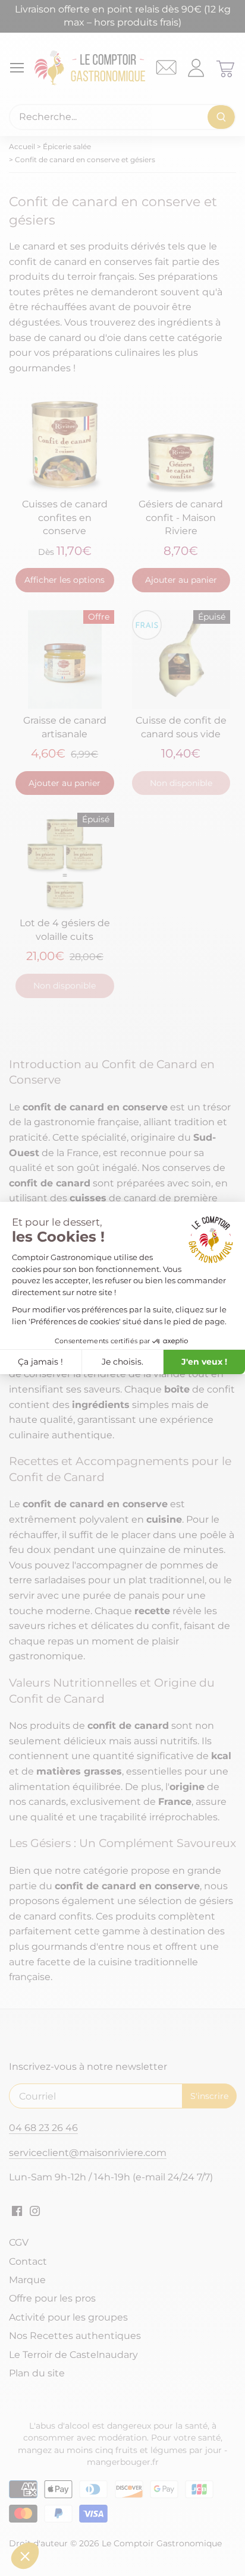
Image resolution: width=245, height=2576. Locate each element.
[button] (25, 2556)
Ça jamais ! (40, 1362)
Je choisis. (122, 1362)
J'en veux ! (204, 1362)
